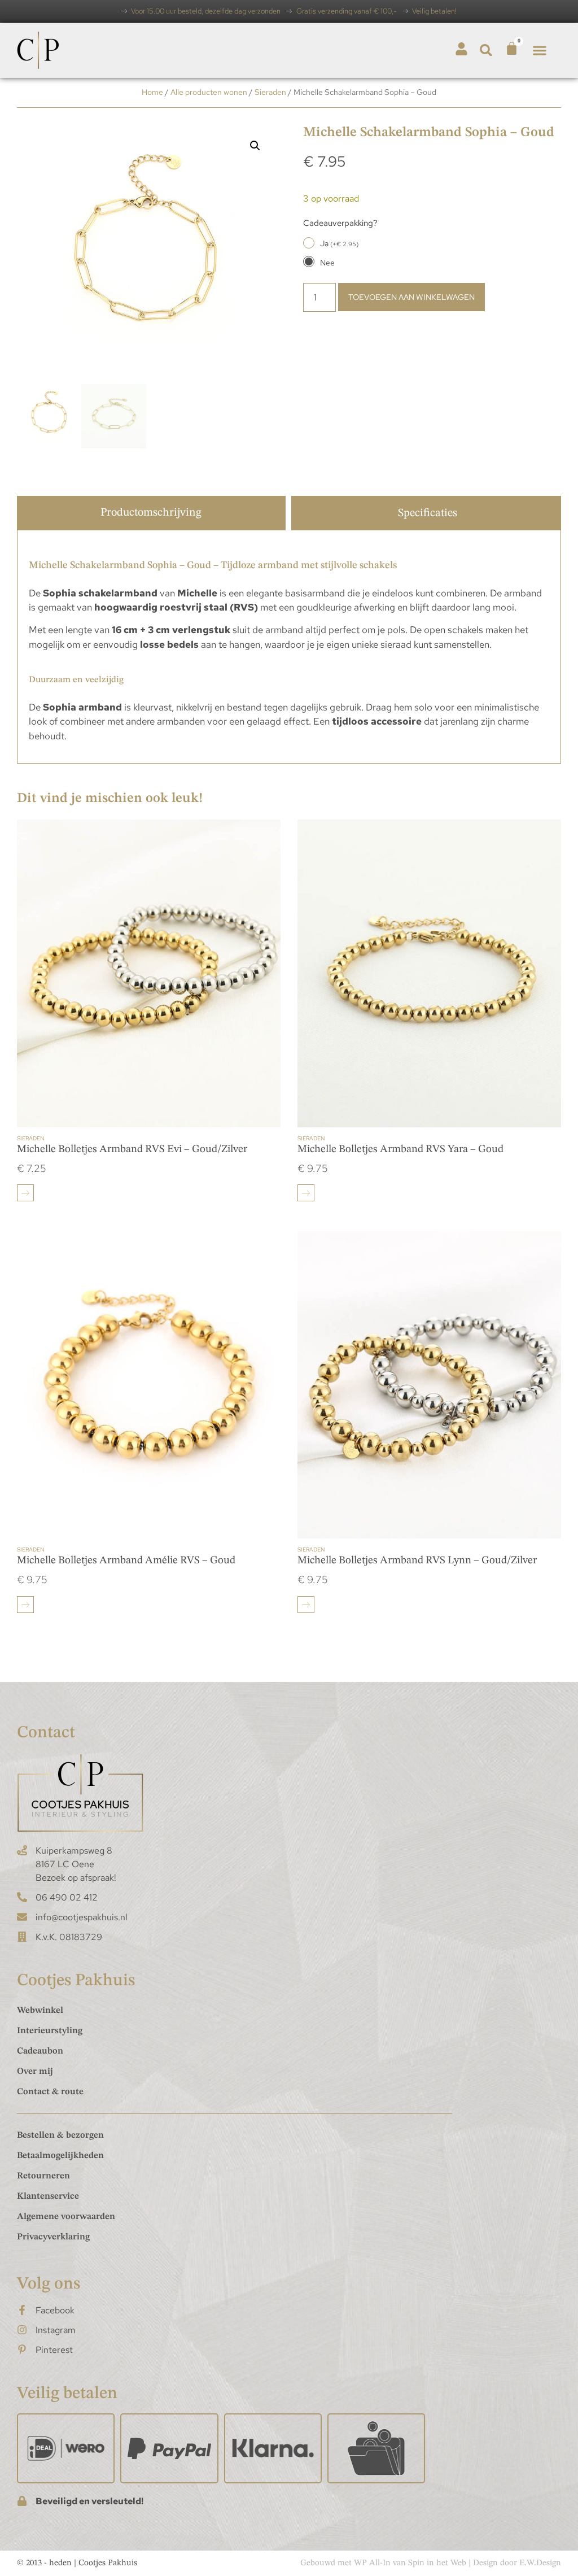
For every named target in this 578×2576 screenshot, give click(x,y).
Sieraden (270, 92)
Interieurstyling (50, 2031)
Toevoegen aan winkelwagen (411, 297)
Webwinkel (40, 2011)
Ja (339, 243)
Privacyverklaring (53, 2237)
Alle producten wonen (209, 92)
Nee (327, 263)
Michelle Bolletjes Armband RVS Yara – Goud (400, 1150)
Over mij (35, 2072)
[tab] (151, 513)
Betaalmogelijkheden (60, 2156)
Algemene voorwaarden (66, 2217)
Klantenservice (48, 2196)
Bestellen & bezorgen (60, 2135)
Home (152, 92)
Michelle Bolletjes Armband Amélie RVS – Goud (126, 1561)
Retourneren (43, 2176)
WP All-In (372, 2563)
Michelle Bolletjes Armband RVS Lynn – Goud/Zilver (417, 1561)
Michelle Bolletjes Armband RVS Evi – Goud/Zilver (132, 1150)
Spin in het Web (437, 2563)
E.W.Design (540, 2563)
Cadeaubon (40, 2051)
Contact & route (50, 2092)
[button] (486, 50)
